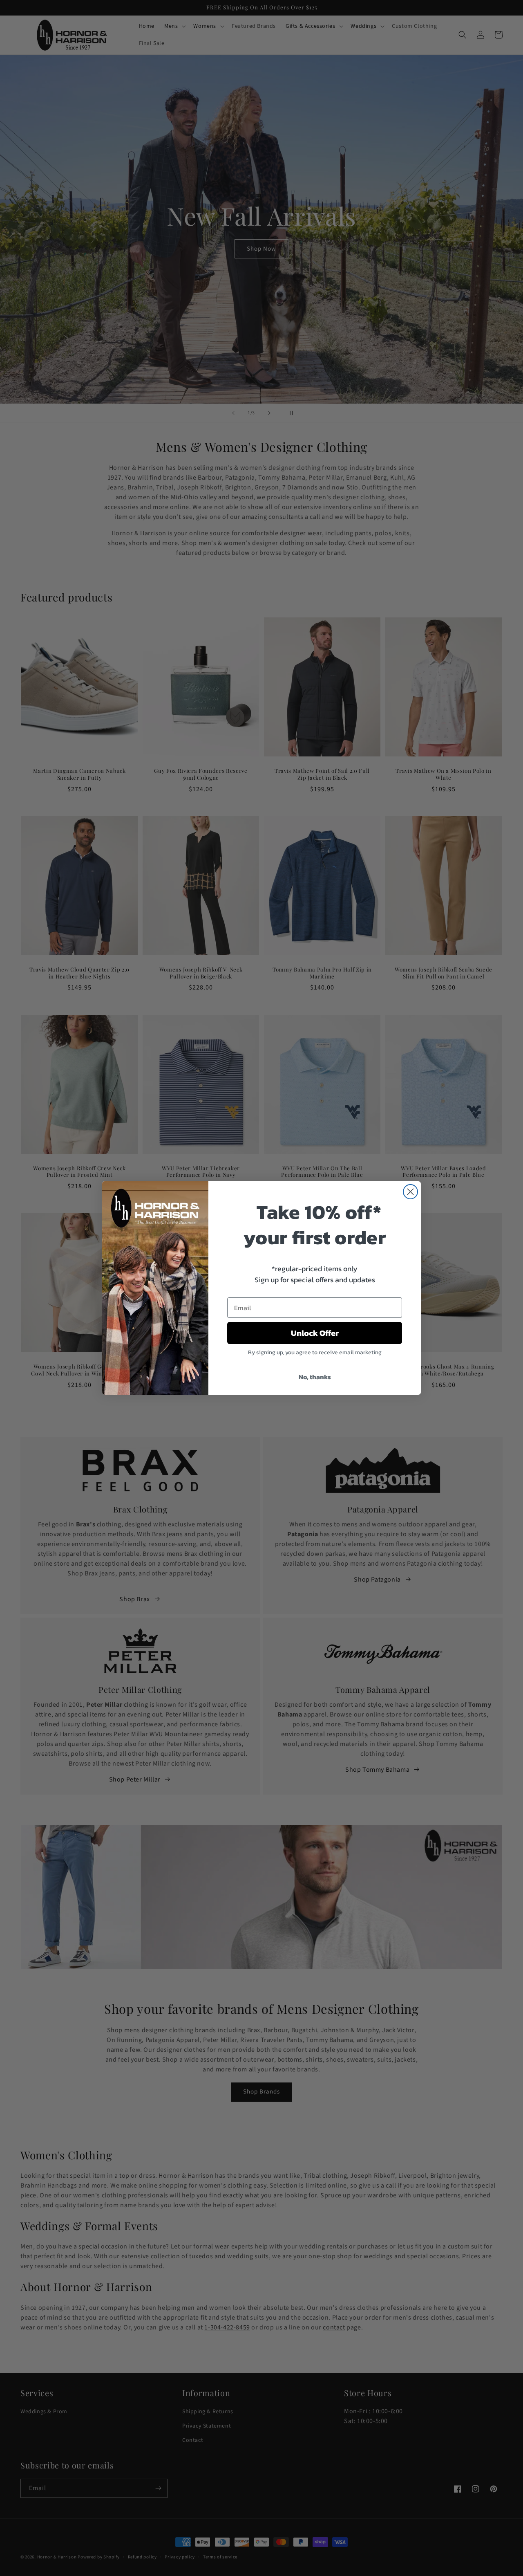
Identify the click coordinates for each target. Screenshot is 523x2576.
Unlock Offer (315, 1333)
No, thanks (315, 1377)
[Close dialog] (410, 1192)
